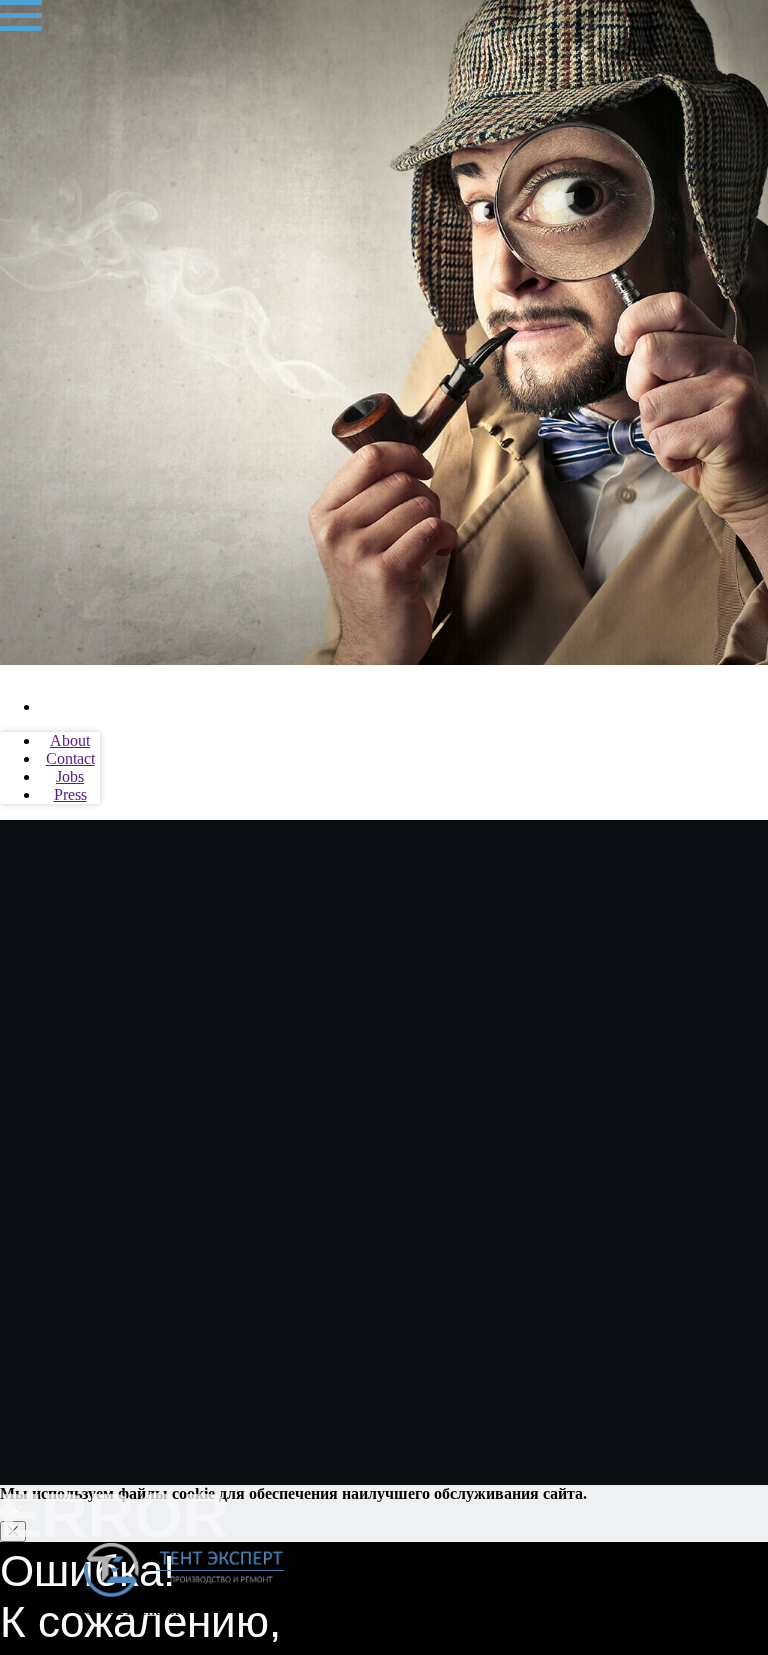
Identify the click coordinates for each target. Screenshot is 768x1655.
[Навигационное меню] (21, 16)
